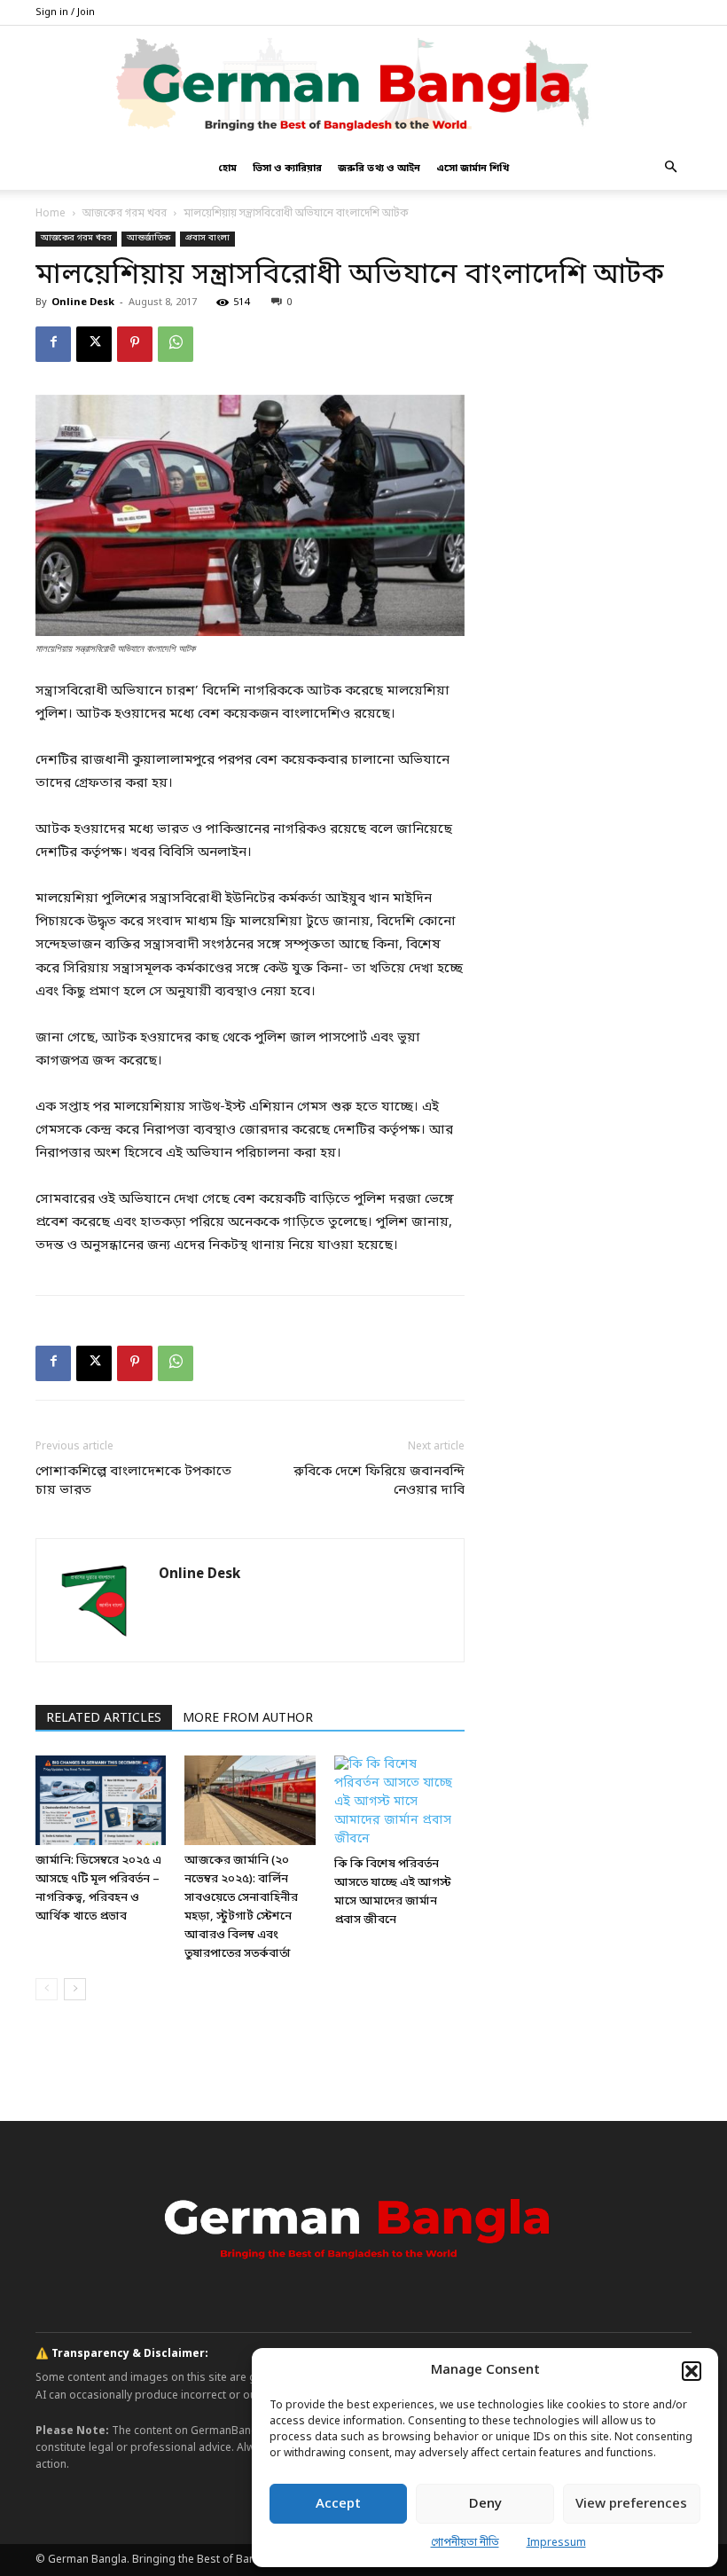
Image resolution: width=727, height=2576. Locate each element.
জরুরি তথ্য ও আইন (379, 169)
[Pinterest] (135, 344)
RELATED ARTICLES (104, 1719)
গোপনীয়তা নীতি (465, 2543)
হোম (227, 169)
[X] (94, 344)
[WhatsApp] (176, 344)
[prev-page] (47, 1989)
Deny (485, 2504)
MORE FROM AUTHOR (248, 1719)
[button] (692, 2371)
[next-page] (75, 1989)
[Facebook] (53, 344)
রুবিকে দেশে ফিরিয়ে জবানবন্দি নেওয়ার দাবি (379, 1481)
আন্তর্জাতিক (149, 238)
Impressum (556, 2543)
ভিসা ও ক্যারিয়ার (287, 169)
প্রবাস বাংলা (207, 238)
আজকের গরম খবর (125, 214)
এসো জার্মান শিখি (473, 169)
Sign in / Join (65, 12)
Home (51, 214)
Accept (338, 2504)
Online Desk (83, 302)
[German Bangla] (363, 86)
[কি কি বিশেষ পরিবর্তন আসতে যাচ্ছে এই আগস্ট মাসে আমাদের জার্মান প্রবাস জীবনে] (399, 1802)
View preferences (631, 2504)
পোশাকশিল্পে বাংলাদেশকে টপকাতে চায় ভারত (133, 1481)
